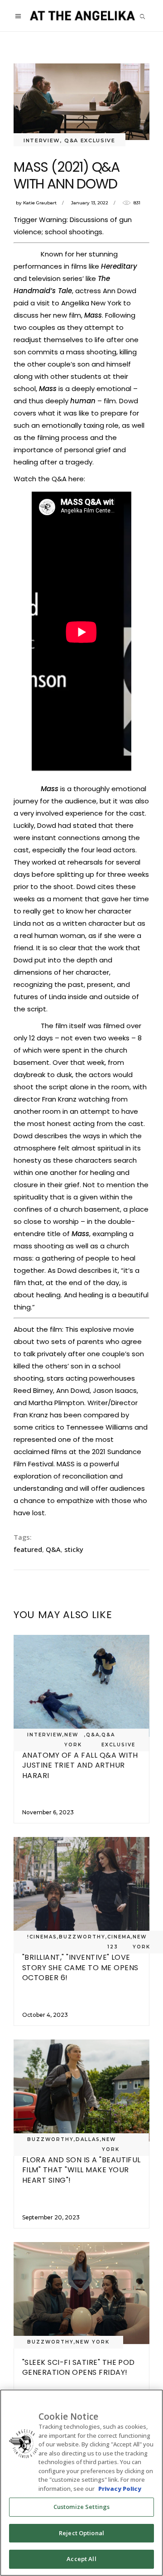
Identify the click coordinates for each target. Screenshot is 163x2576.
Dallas (88, 2139)
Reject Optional (81, 2533)
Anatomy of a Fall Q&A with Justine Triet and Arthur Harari (80, 1765)
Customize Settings (81, 2507)
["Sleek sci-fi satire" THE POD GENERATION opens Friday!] (81, 2293)
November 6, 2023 (48, 1812)
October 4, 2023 (45, 2015)
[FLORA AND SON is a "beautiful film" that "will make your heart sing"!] (81, 2090)
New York (73, 1740)
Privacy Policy (120, 2489)
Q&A (53, 1549)
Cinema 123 (119, 1942)
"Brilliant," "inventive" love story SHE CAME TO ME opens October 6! (80, 1967)
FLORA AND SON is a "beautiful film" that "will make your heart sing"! (81, 2170)
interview (42, 140)
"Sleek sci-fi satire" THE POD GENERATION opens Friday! (79, 2367)
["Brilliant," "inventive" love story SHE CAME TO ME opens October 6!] (81, 1888)
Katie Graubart (40, 203)
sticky (74, 1549)
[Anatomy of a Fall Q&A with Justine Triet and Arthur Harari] (81, 1686)
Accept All (81, 2559)
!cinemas (42, 1937)
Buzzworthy (82, 1937)
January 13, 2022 (90, 203)
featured (28, 1549)
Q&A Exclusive (90, 140)
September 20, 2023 (51, 2217)
